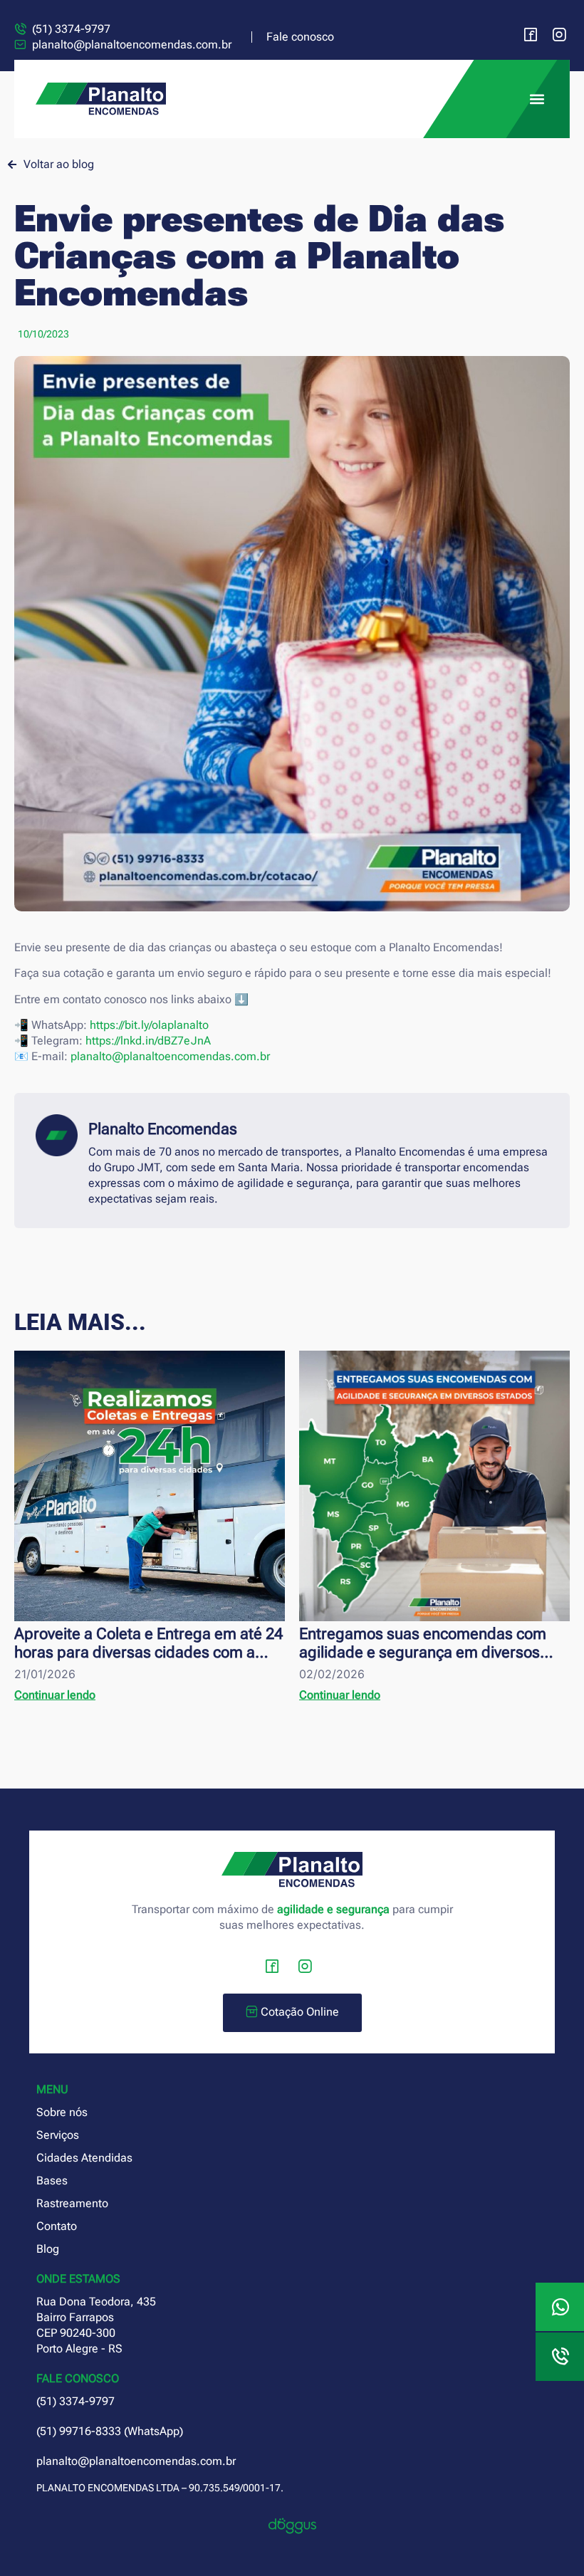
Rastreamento (72, 2203)
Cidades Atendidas (84, 2158)
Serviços (58, 2135)
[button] (537, 99)
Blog (48, 2249)
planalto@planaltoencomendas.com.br (170, 1056)
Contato (57, 2226)
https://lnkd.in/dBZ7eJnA (148, 1041)
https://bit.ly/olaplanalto (149, 1025)
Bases (52, 2180)
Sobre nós (62, 2112)
